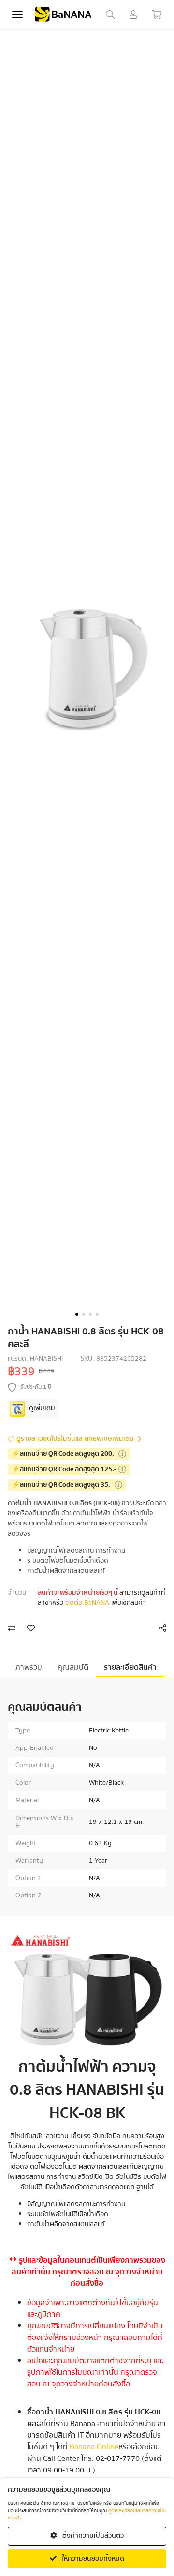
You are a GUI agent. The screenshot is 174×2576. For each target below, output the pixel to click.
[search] (110, 15)
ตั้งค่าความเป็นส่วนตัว (92, 2536)
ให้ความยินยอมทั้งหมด (92, 2559)
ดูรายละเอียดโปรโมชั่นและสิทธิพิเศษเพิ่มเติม (75, 1439)
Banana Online (94, 2447)
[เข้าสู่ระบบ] (133, 15)
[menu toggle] (17, 15)
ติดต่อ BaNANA (87, 1603)
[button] (77, 1314)
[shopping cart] (157, 15)
